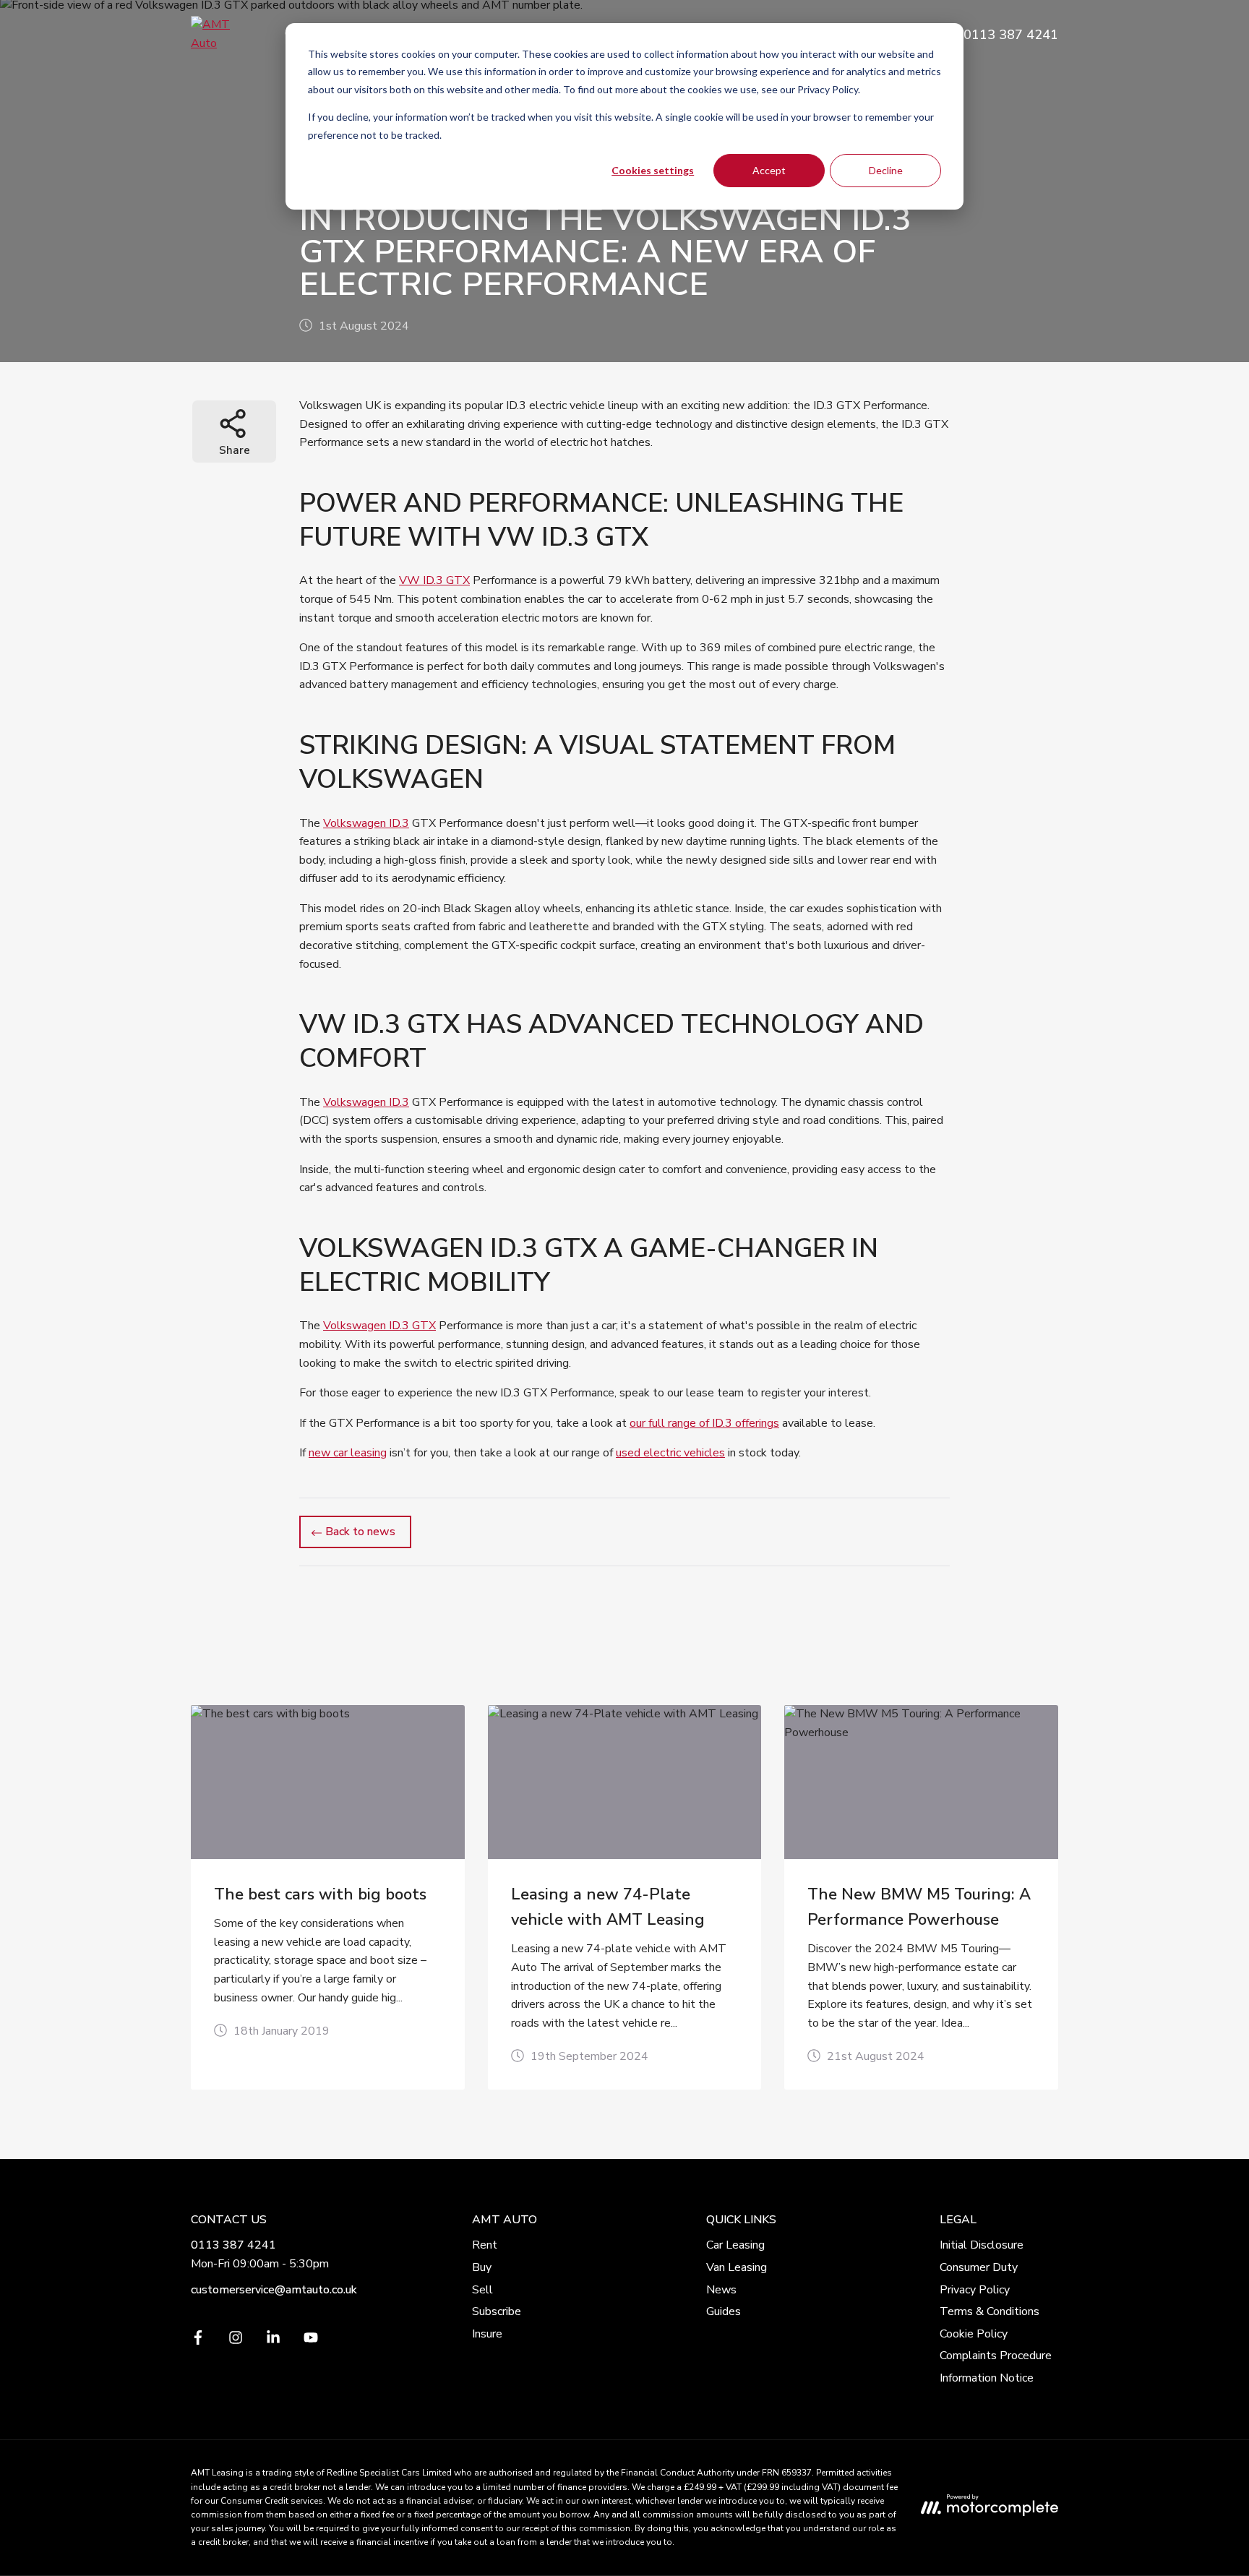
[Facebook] (198, 2341)
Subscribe (497, 2311)
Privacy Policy (975, 2290)
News (721, 2290)
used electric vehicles (670, 1453)
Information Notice (987, 2378)
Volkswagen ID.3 (366, 823)
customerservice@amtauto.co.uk (274, 2290)
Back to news (360, 1532)
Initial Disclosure (982, 2245)
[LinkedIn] (273, 2341)
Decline (886, 170)
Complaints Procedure (996, 2356)
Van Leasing (737, 2267)
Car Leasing (735, 2245)
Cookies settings (653, 170)
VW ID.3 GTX (434, 580)
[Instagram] (236, 2341)
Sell (482, 2290)
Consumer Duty (979, 2267)
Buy (482, 2267)
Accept (769, 170)
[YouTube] (311, 2341)
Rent (485, 2245)
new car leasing (348, 1453)
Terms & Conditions (990, 2311)
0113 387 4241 (233, 2245)
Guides (724, 2311)
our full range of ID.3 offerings (704, 1423)
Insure (487, 2334)
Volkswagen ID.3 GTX (379, 1326)
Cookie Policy (974, 2334)
